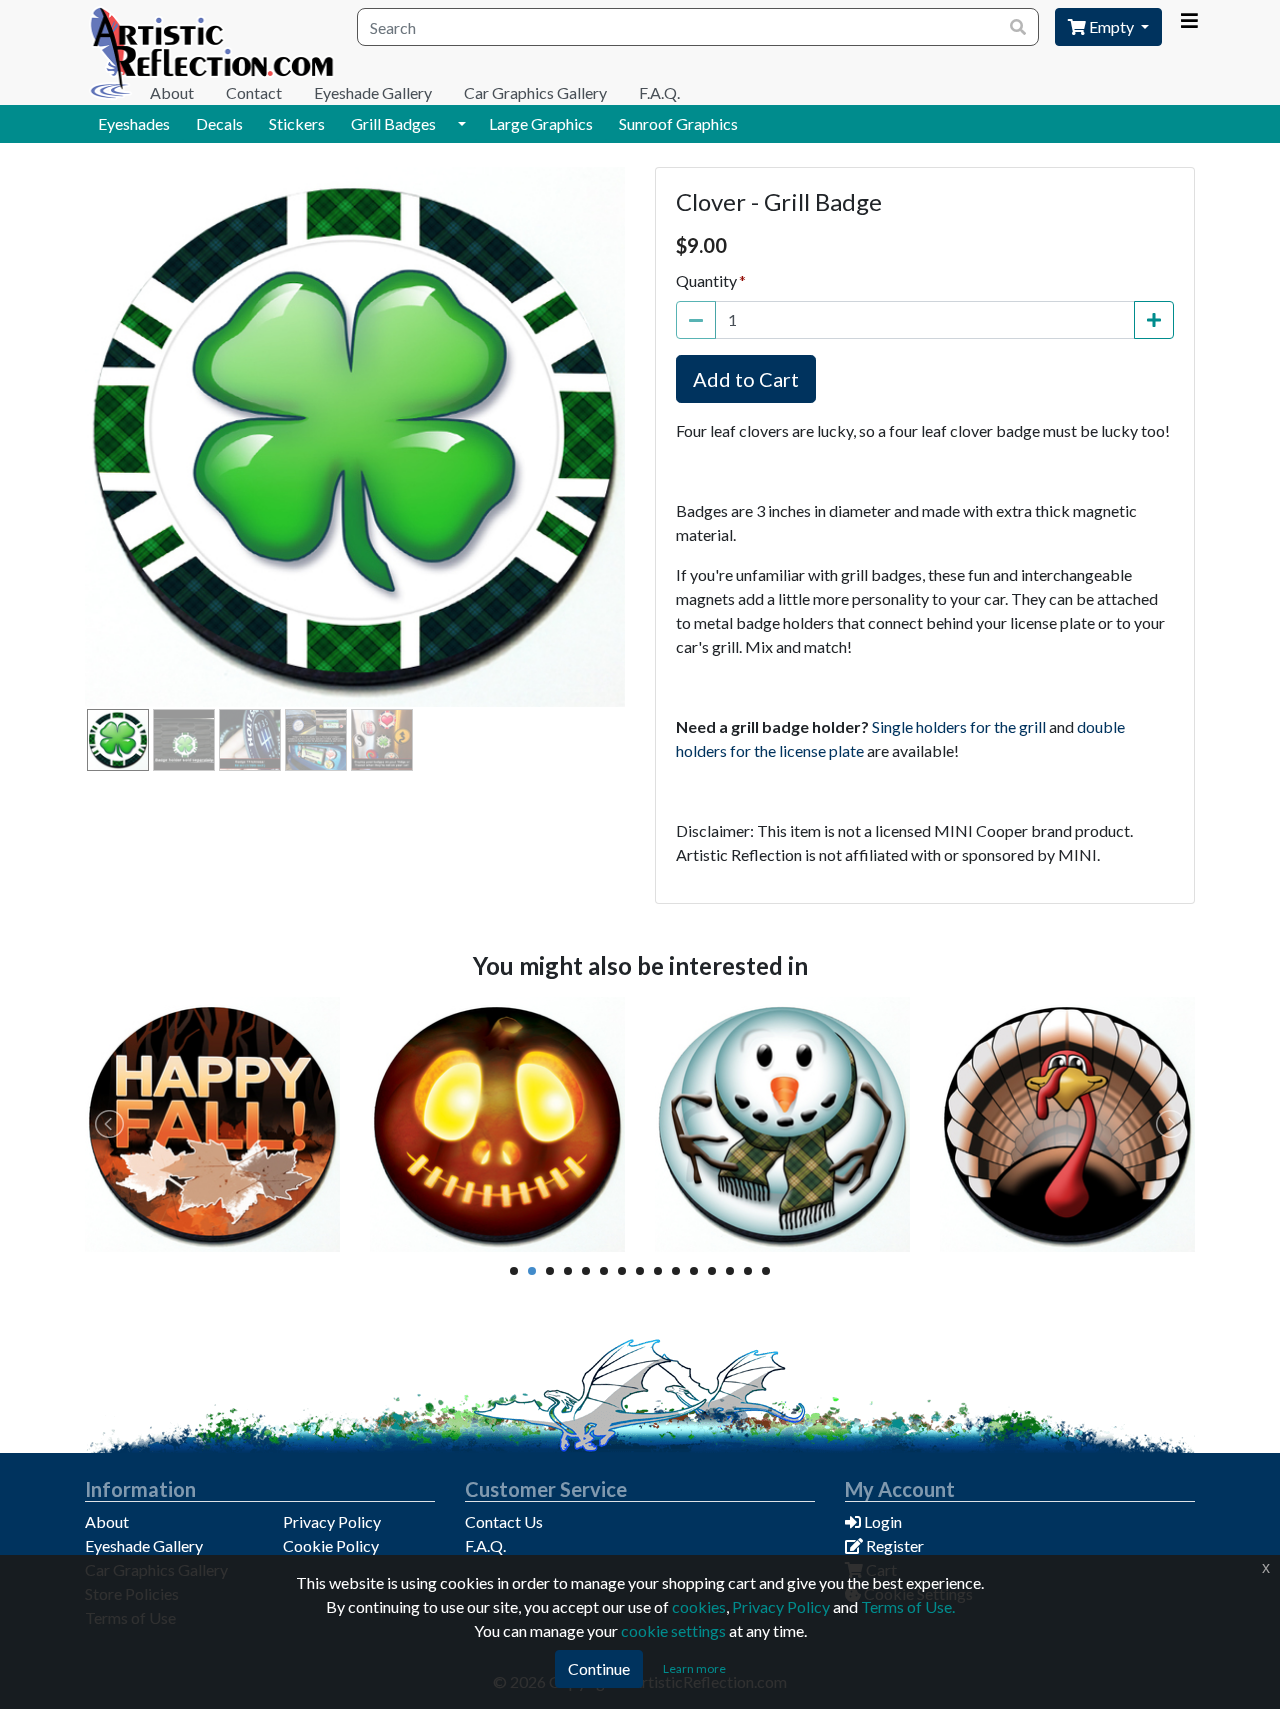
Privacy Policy (332, 1521)
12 (712, 1271)
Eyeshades (134, 123)
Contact (254, 92)
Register (893, 1545)
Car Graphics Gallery (535, 92)
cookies (699, 1606)
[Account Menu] (1189, 21)
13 (730, 1271)
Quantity (706, 280)
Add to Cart (746, 379)
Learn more (694, 1668)
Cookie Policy (331, 1545)
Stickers (297, 123)
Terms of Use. (908, 1606)
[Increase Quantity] (1154, 320)
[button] (462, 124)
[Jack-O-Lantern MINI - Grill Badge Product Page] (497, 1124)
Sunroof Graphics (678, 123)
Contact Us (504, 1521)
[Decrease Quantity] (696, 320)
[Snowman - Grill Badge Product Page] (782, 1124)
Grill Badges (393, 123)
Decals (219, 123)
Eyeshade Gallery (373, 92)
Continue (599, 1668)
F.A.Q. (659, 92)
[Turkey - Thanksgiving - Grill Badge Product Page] (1067, 1124)
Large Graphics (541, 123)
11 (694, 1271)
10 (676, 1271)
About (172, 92)
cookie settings (673, 1630)
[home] (213, 52)
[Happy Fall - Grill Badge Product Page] (212, 1124)
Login (881, 1521)
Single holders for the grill (959, 726)
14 (748, 1271)
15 (766, 1271)
